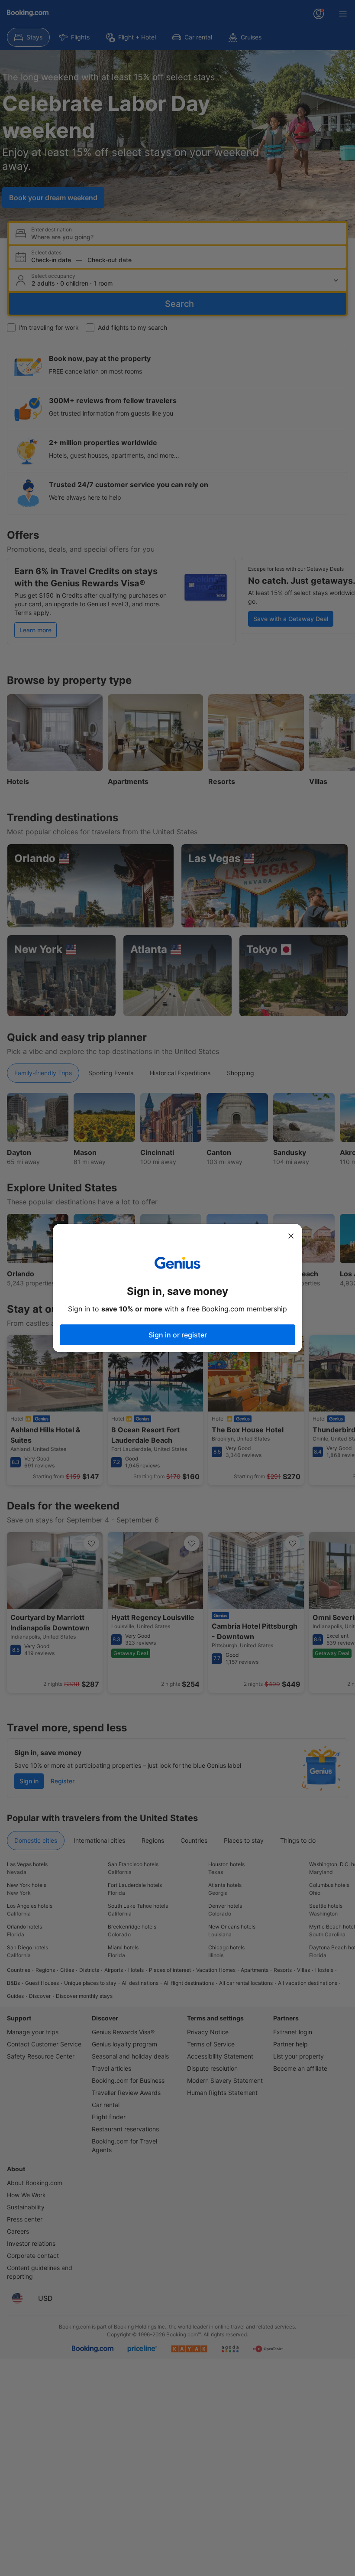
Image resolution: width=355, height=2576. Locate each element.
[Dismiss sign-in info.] (291, 1236)
